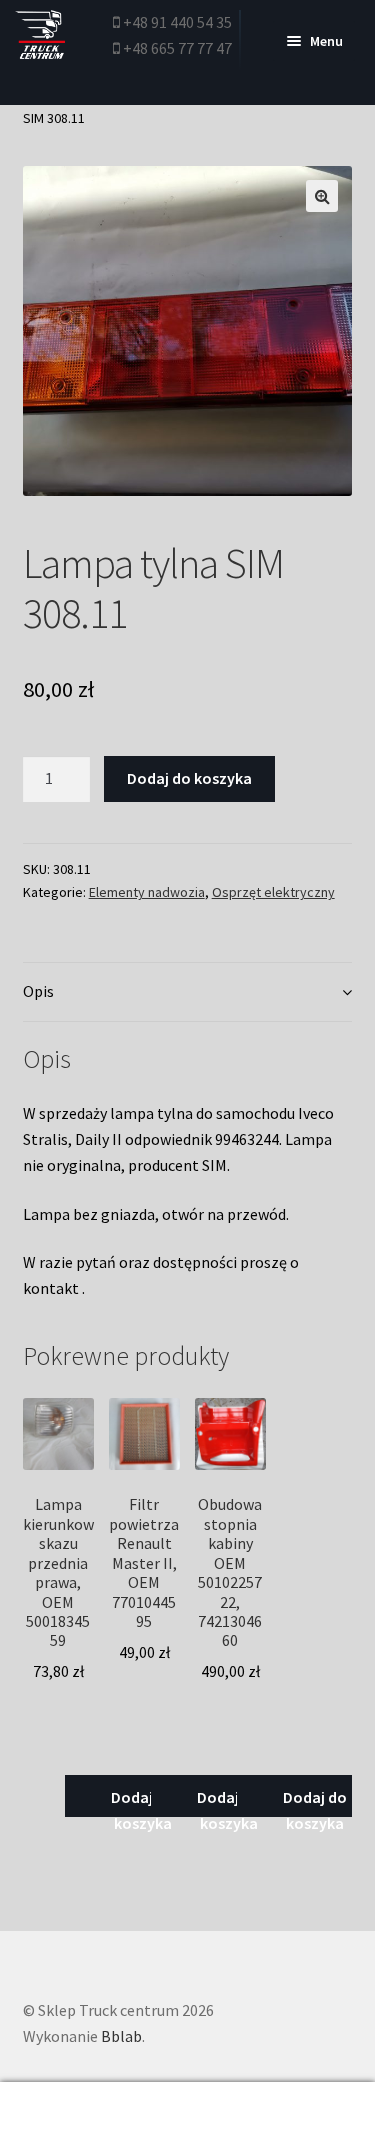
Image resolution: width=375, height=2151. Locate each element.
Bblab (121, 2036)
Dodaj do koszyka (189, 778)
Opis (38, 991)
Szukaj (187, 2117)
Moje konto (62, 2117)
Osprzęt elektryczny (273, 892)
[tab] (188, 992)
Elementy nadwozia (147, 892)
